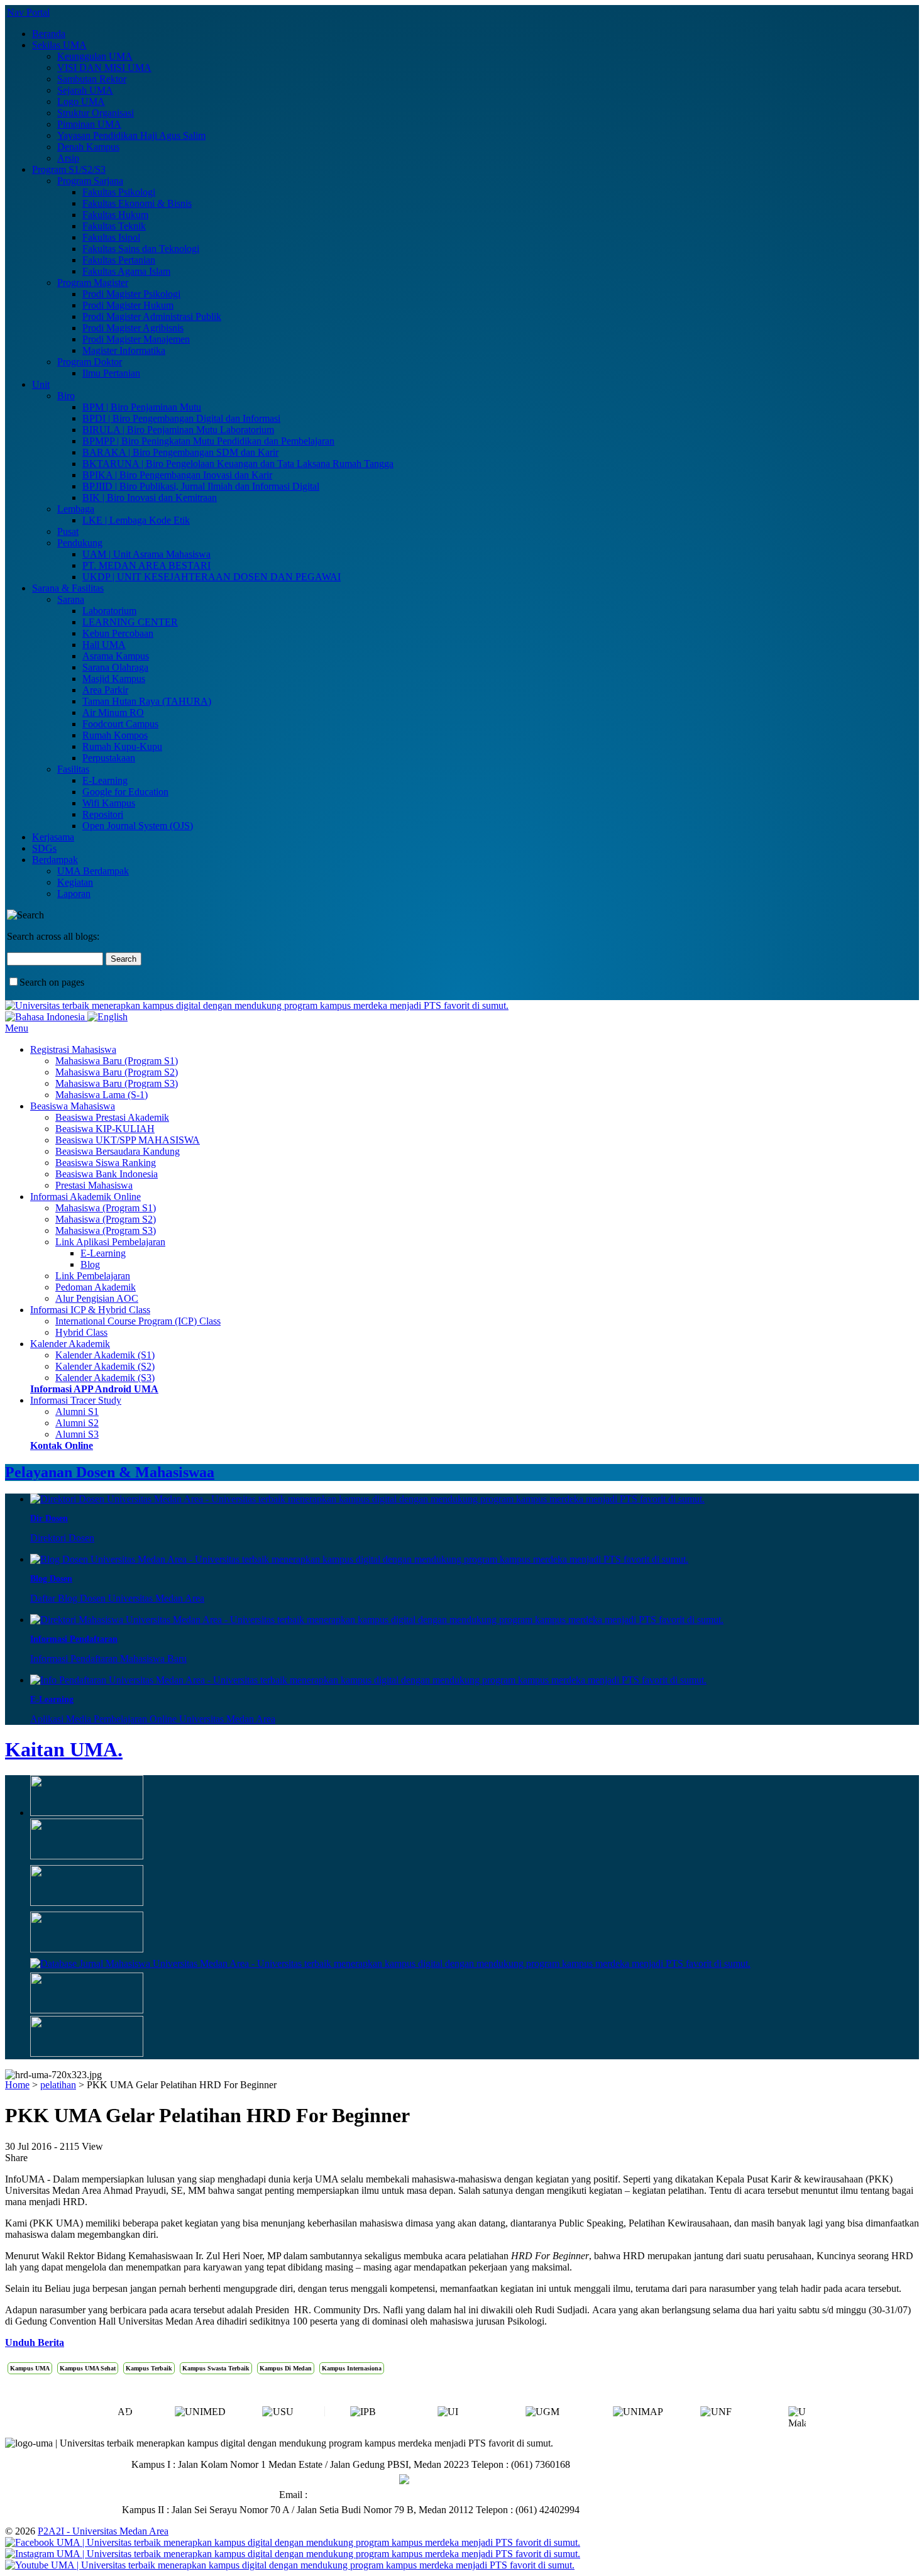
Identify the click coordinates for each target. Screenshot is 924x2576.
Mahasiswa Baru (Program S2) (117, 1072)
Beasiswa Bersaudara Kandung (118, 1151)
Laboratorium (109, 611)
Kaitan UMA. (64, 1749)
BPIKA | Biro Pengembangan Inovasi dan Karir (177, 475)
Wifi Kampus (109, 803)
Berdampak (55, 860)
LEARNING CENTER (130, 622)
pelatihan (58, 2085)
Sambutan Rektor (92, 79)
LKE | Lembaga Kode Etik (136, 520)
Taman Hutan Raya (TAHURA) (147, 701)
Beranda (49, 34)
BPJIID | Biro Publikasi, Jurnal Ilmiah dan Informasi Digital (201, 486)
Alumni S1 (77, 1412)
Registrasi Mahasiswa (73, 1049)
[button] (796, 2416)
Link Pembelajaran (93, 1276)
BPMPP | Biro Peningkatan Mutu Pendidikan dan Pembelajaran (208, 441)
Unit (41, 384)
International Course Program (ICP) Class (138, 1321)
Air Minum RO (113, 713)
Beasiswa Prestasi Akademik (112, 1117)
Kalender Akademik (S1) (105, 1355)
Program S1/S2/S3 (69, 169)
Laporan (74, 894)
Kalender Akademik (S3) (105, 1378)
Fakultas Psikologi (119, 192)
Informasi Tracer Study (76, 1400)
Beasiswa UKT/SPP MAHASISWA (128, 1140)
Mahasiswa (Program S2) (106, 1219)
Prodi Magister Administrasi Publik (152, 316)
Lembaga (76, 509)
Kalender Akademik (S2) (105, 1366)
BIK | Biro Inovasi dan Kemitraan (150, 498)
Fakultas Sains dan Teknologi (141, 249)
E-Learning (105, 780)
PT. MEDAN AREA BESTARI (146, 565)
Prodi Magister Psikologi (131, 294)
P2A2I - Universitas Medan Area (103, 2531)
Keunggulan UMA (95, 56)
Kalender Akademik (70, 1344)
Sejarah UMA (85, 90)
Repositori (103, 814)
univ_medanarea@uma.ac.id (366, 2495)
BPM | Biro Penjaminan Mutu (142, 407)
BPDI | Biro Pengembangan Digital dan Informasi (181, 418)
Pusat (68, 531)
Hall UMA (104, 645)
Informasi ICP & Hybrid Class (90, 1310)
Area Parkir (105, 690)
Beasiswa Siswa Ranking (106, 1163)
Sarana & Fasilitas (68, 588)
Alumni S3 (77, 1434)
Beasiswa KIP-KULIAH (105, 1129)
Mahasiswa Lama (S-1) (102, 1095)
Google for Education (125, 792)
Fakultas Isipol (111, 237)
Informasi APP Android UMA (94, 1389)
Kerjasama (53, 837)
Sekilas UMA (59, 45)
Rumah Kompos (115, 735)
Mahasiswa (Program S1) (106, 1208)
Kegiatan (75, 882)
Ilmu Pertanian (111, 373)
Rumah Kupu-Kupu (122, 746)
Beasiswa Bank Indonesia (107, 1174)
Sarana (71, 599)
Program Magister (93, 283)
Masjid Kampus (114, 679)
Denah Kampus (88, 147)
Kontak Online (62, 1445)
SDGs (44, 848)
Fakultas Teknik (114, 226)
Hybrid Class (81, 1332)
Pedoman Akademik (96, 1287)
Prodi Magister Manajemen (136, 339)
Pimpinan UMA (89, 124)
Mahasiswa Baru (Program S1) (117, 1061)
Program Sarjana (90, 181)
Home (17, 2085)
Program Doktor (90, 362)
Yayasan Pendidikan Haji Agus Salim (131, 135)
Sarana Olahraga (115, 667)
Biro (66, 396)
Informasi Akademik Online (85, 1197)
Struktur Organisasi (96, 113)
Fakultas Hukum (115, 215)
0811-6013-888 (367, 2480)
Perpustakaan (109, 758)
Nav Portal (28, 12)
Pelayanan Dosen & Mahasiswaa (110, 1472)
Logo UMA (81, 102)
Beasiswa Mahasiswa (73, 1106)
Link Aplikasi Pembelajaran (110, 1242)
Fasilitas (73, 769)
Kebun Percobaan (118, 633)
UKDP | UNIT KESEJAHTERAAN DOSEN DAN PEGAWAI (212, 577)
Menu (17, 1028)
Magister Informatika (124, 350)
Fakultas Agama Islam (126, 271)
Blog (90, 1264)
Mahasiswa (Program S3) (106, 1230)
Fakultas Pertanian (119, 260)
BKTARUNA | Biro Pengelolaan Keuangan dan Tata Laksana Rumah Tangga (238, 464)
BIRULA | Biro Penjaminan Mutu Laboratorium (178, 430)
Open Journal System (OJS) (138, 826)
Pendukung (80, 543)
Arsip (68, 158)
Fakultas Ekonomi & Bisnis (137, 203)
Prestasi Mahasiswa (94, 1185)
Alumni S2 (77, 1423)
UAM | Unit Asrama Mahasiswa (146, 554)
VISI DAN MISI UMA (104, 68)
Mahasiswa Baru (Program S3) (117, 1083)
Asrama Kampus (116, 656)
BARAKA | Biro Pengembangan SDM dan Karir (180, 452)
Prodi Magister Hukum (128, 305)
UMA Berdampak (93, 871)
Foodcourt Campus (120, 724)
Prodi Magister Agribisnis (133, 328)
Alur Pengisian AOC (97, 1298)
